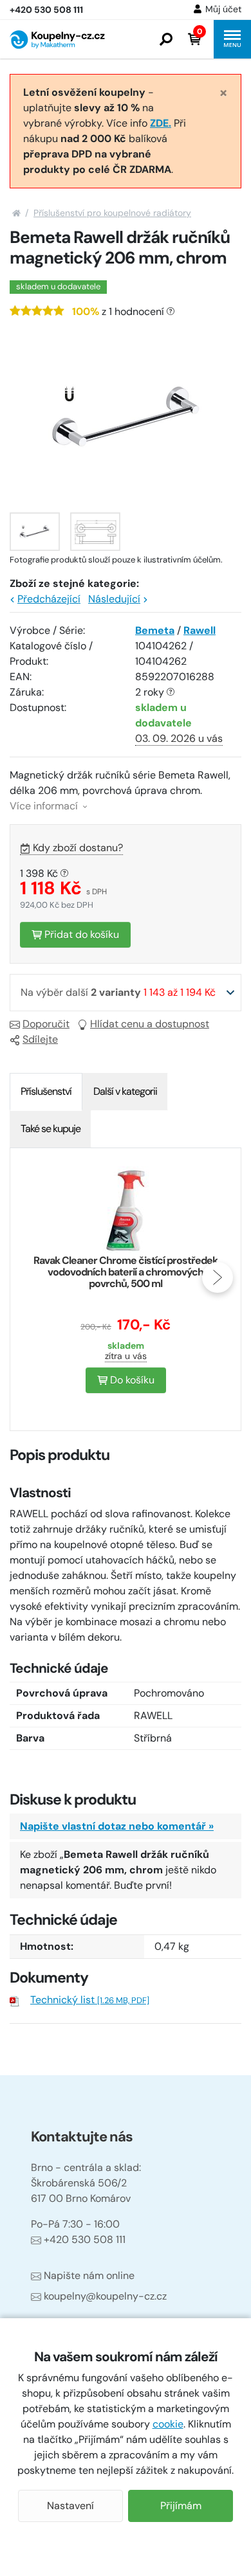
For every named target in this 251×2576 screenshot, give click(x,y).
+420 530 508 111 (85, 2239)
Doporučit (46, 1024)
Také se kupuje (51, 1129)
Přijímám (181, 2506)
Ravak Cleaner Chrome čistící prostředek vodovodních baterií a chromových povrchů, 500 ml (126, 1272)
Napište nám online (89, 2275)
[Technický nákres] (95, 532)
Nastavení (70, 2506)
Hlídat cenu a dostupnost (150, 1024)
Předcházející (49, 599)
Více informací (45, 806)
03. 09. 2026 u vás (179, 738)
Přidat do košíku (80, 934)
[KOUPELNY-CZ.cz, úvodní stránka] (57, 40)
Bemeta (155, 630)
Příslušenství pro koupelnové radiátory (112, 213)
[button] (166, 39)
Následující (114, 599)
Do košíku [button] (131, 1380)
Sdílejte (40, 1039)
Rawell (200, 630)
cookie (168, 2424)
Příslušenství (46, 1091)
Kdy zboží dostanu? (78, 848)
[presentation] (33, 1277)
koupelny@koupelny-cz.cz (105, 2296)
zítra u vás (126, 1356)
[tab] (46, 1092)
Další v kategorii (125, 1091)
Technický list (90, 2000)
